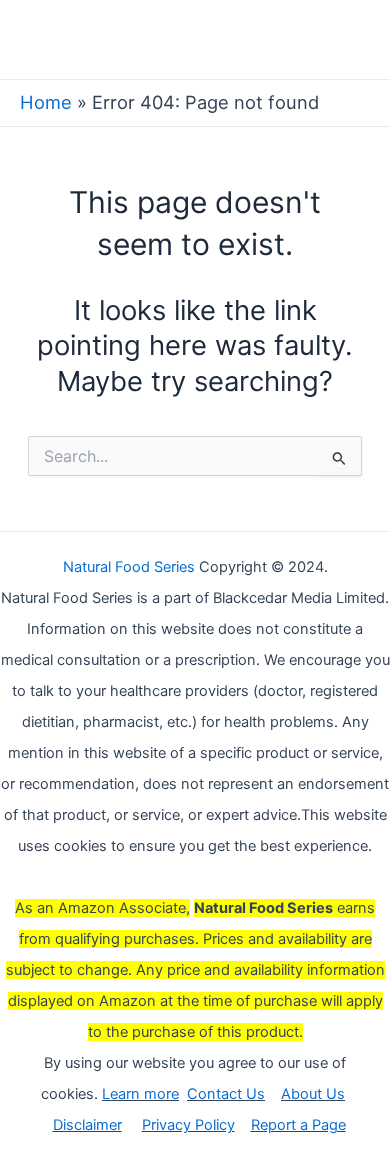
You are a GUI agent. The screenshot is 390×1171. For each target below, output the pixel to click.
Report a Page (298, 1125)
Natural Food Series (129, 567)
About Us (313, 1094)
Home (46, 102)
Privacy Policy (188, 1125)
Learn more (140, 1094)
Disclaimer (87, 1125)
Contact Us (226, 1094)
